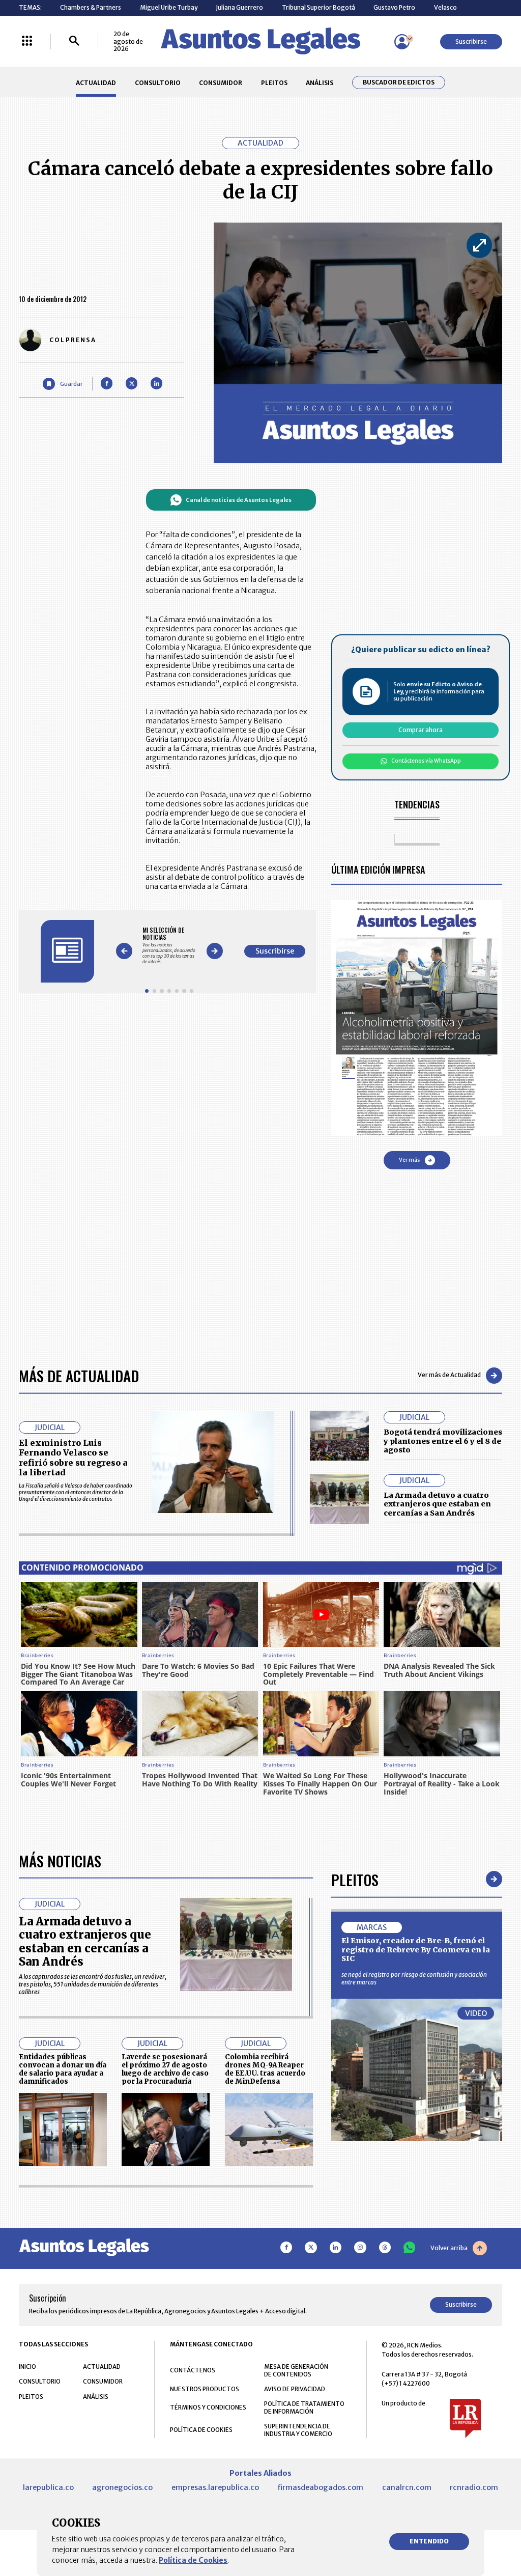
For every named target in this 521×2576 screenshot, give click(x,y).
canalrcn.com (407, 2487)
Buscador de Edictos (399, 82)
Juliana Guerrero (239, 7)
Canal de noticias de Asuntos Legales (239, 500)
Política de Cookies (193, 2560)
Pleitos (355, 1879)
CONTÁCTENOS (193, 2370)
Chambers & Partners (91, 7)
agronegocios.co (122, 2487)
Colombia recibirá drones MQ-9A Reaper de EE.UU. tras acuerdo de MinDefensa (265, 2069)
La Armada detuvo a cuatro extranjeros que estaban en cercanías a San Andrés (437, 1504)
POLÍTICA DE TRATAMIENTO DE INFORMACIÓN (304, 2407)
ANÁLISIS (320, 83)
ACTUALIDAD (96, 83)
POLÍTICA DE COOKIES (201, 2430)
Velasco (445, 7)
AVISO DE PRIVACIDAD (295, 2389)
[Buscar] (74, 41)
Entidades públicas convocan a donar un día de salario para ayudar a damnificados (63, 2069)
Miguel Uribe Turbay (169, 7)
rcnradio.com (474, 2487)
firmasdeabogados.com (320, 2487)
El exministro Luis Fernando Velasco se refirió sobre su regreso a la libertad (73, 1458)
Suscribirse (471, 41)
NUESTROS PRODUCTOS (205, 2389)
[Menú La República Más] (27, 41)
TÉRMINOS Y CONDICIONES (208, 2407)
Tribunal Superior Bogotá (319, 7)
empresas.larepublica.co (215, 2487)
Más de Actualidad (79, 1375)
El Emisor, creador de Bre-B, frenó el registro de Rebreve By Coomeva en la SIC (416, 1950)
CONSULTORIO (158, 83)
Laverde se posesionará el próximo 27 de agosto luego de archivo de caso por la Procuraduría (165, 2069)
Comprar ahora (421, 730)
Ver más (409, 1160)
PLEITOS (274, 83)
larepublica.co (48, 2487)
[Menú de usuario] (402, 42)
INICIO (27, 2367)
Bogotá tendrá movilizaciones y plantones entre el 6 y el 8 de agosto (443, 1441)
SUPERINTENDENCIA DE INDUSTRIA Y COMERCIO (298, 2430)
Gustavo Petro (394, 7)
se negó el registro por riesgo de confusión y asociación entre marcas (414, 1978)
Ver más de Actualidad (449, 1375)
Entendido (429, 2541)
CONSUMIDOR (221, 83)
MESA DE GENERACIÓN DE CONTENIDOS (296, 2370)
